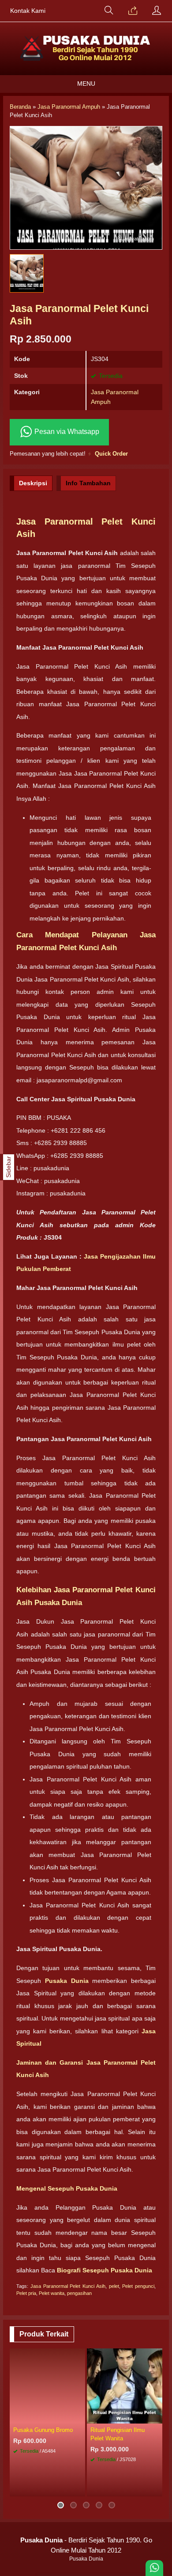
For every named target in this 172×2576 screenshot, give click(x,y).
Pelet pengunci (138, 2286)
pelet (114, 2286)
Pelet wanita (52, 2293)
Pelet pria (26, 2293)
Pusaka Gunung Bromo (43, 2430)
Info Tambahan (88, 483)
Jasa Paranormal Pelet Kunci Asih (68, 2286)
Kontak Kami (28, 11)
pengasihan (79, 2293)
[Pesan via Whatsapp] (133, 11)
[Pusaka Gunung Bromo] (47, 2385)
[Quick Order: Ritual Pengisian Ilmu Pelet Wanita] (157, 2416)
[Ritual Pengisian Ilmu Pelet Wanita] (125, 2385)
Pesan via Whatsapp (66, 432)
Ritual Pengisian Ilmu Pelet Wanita (118, 2434)
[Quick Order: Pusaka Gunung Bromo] (80, 2416)
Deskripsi (33, 483)
